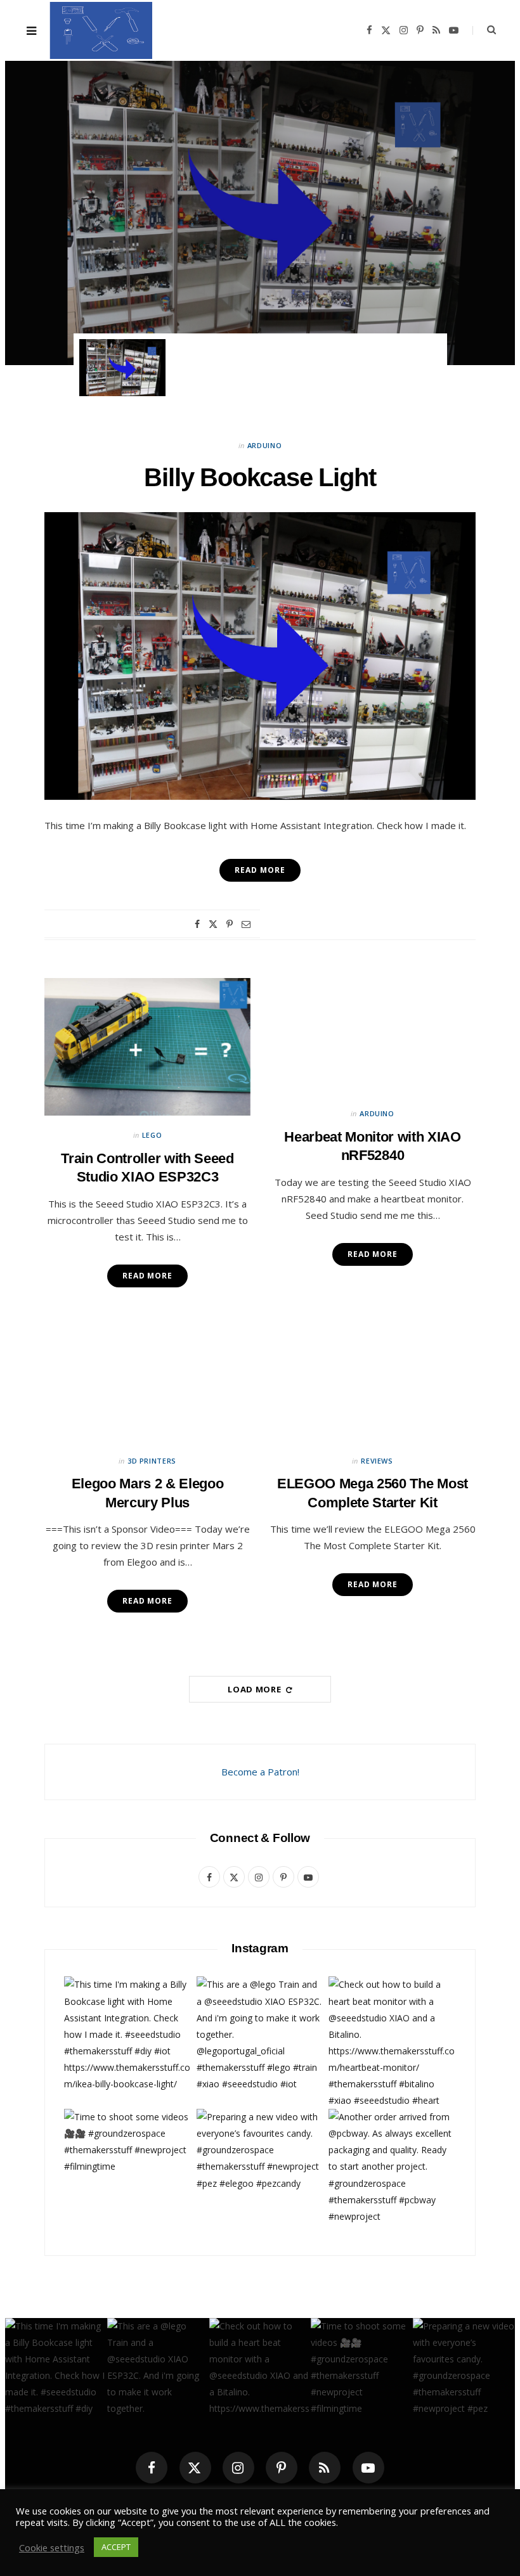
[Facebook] (197, 924)
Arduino (260, 179)
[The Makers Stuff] (101, 30)
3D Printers (152, 1461)
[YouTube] (368, 2468)
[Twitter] (213, 924)
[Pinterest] (230, 924)
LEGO (152, 1135)
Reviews (377, 1461)
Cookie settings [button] (52, 2547)
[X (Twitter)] (195, 2468)
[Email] (246, 924)
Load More (256, 1689)
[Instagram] (238, 2468)
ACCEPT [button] (116, 2547)
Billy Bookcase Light (260, 215)
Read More (147, 1276)
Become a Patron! (260, 1772)
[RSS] (325, 2468)
